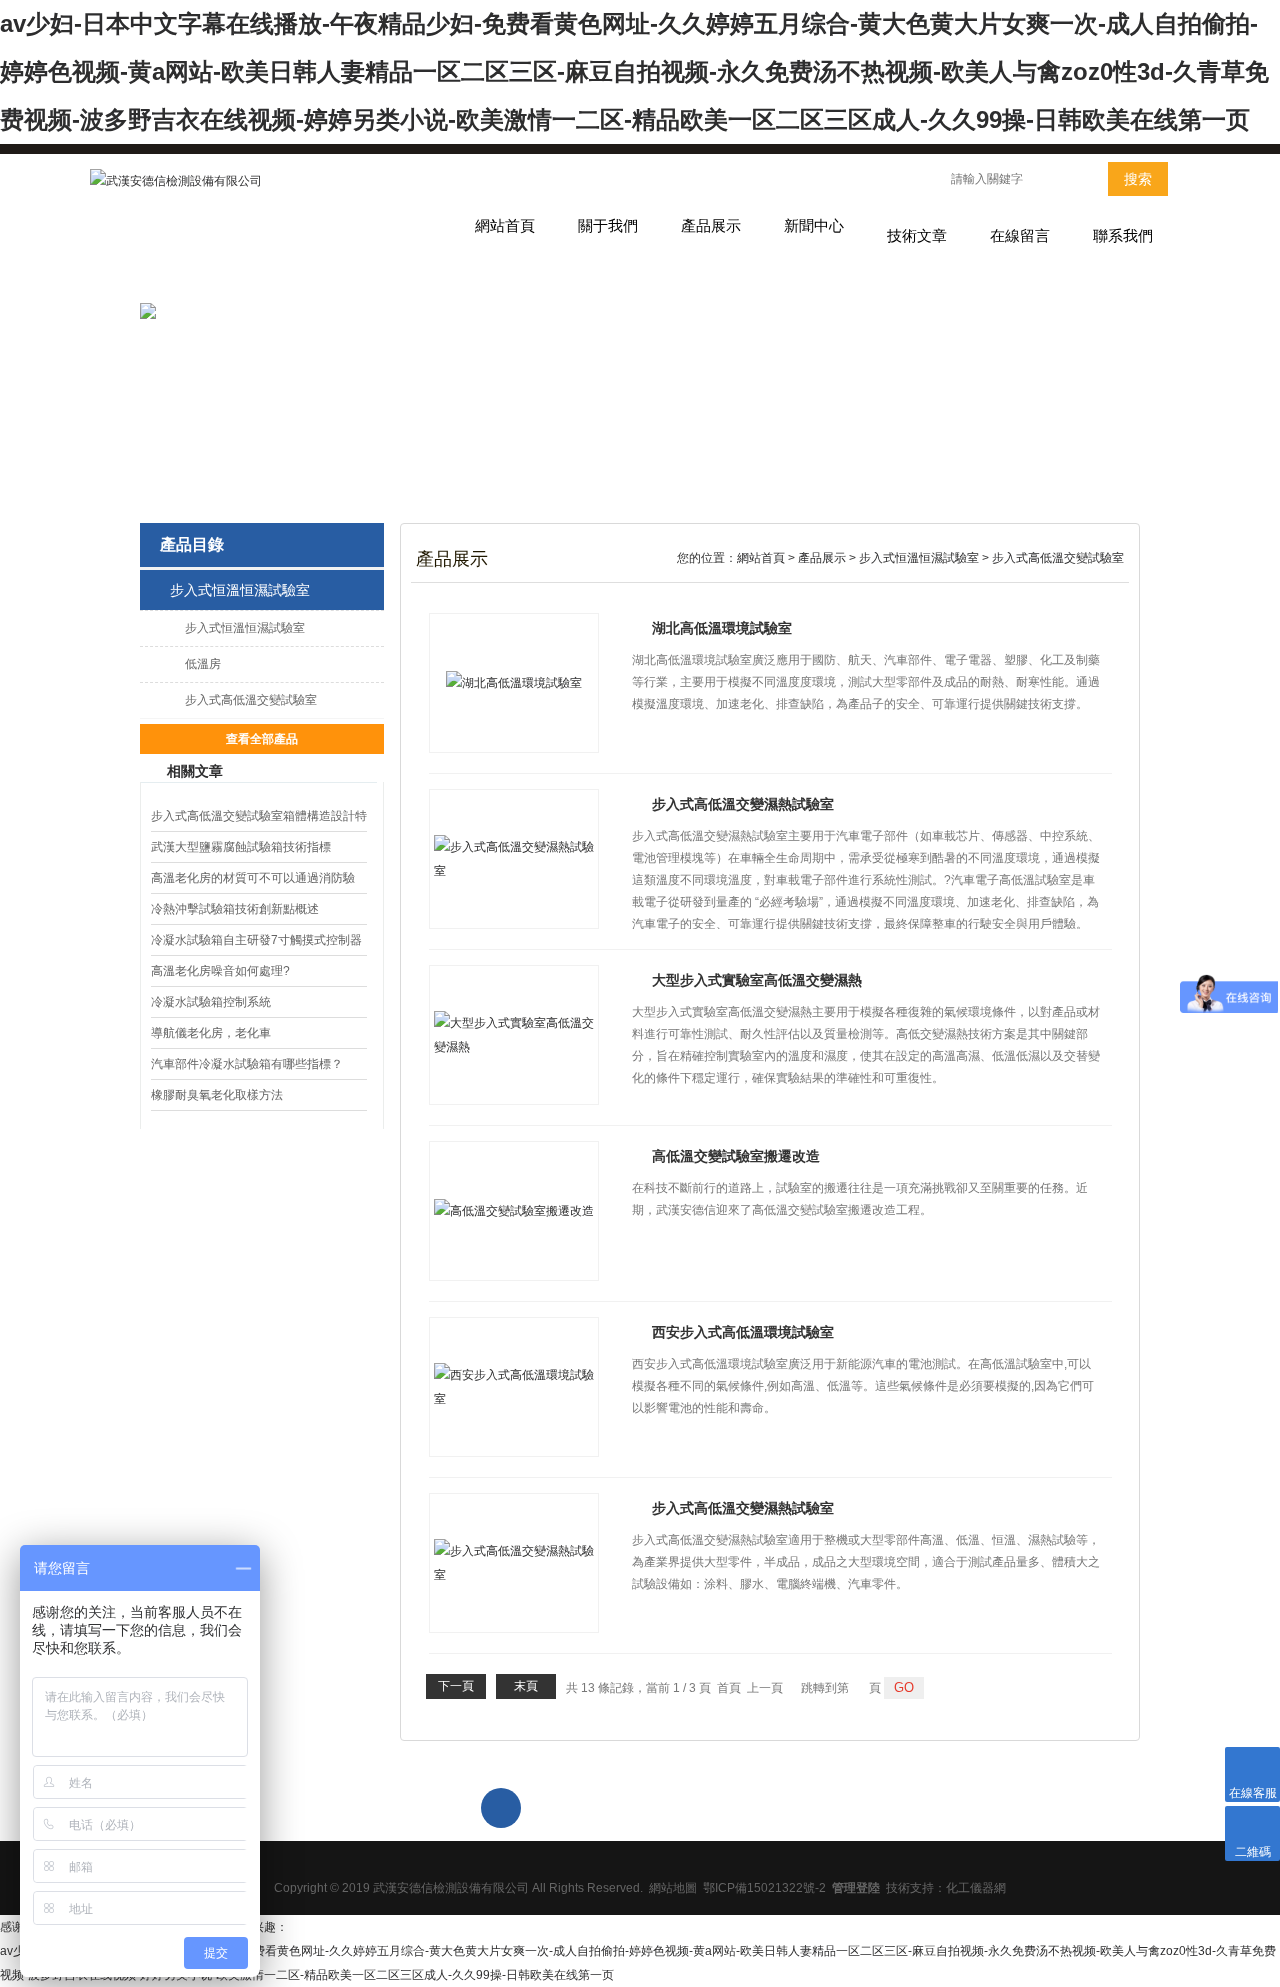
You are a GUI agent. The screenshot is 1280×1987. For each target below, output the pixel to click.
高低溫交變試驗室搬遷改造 (736, 1156)
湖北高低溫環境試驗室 (722, 628)
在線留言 (1020, 235)
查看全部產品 (262, 739)
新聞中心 (814, 225)
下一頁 (456, 1686)
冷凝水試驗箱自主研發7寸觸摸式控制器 (256, 940)
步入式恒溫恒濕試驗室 (240, 590)
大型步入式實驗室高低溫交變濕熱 (757, 980)
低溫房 (203, 664)
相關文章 (195, 771)
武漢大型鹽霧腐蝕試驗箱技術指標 (241, 847)
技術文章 (917, 235)
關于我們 (608, 225)
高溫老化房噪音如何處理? (220, 971)
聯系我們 (1123, 235)
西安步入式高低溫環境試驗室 (743, 1332)
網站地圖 (673, 1888)
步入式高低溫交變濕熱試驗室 (743, 804)
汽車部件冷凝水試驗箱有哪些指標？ (247, 1064)
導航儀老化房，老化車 (211, 1033)
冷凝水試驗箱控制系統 (211, 1002)
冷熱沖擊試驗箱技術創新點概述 (235, 909)
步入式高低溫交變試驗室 (251, 700)
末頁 (526, 1686)
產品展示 (711, 225)
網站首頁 (505, 225)
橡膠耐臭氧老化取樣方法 (217, 1095)
